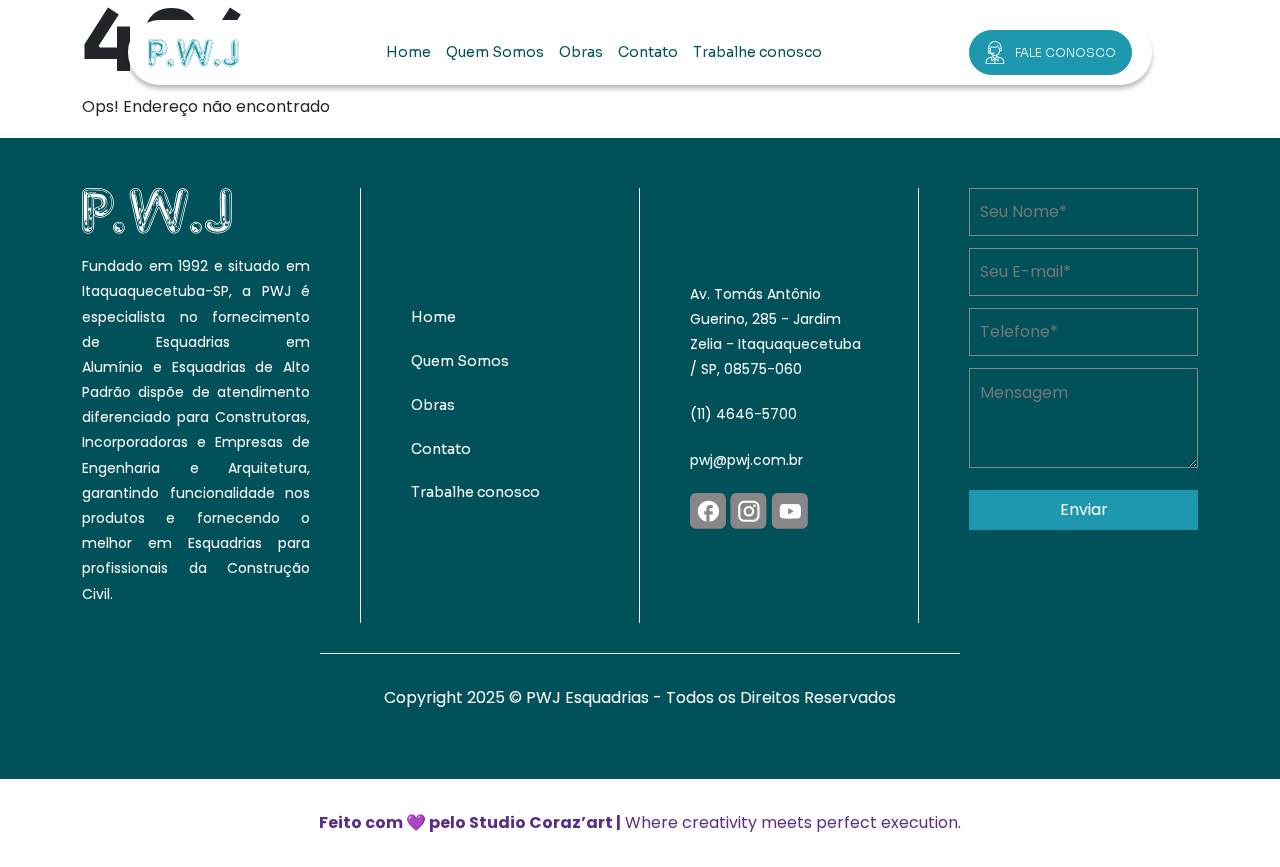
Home (408, 52)
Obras (581, 52)
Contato (648, 52)
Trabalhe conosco (757, 52)
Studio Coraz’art (541, 822)
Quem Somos (495, 52)
